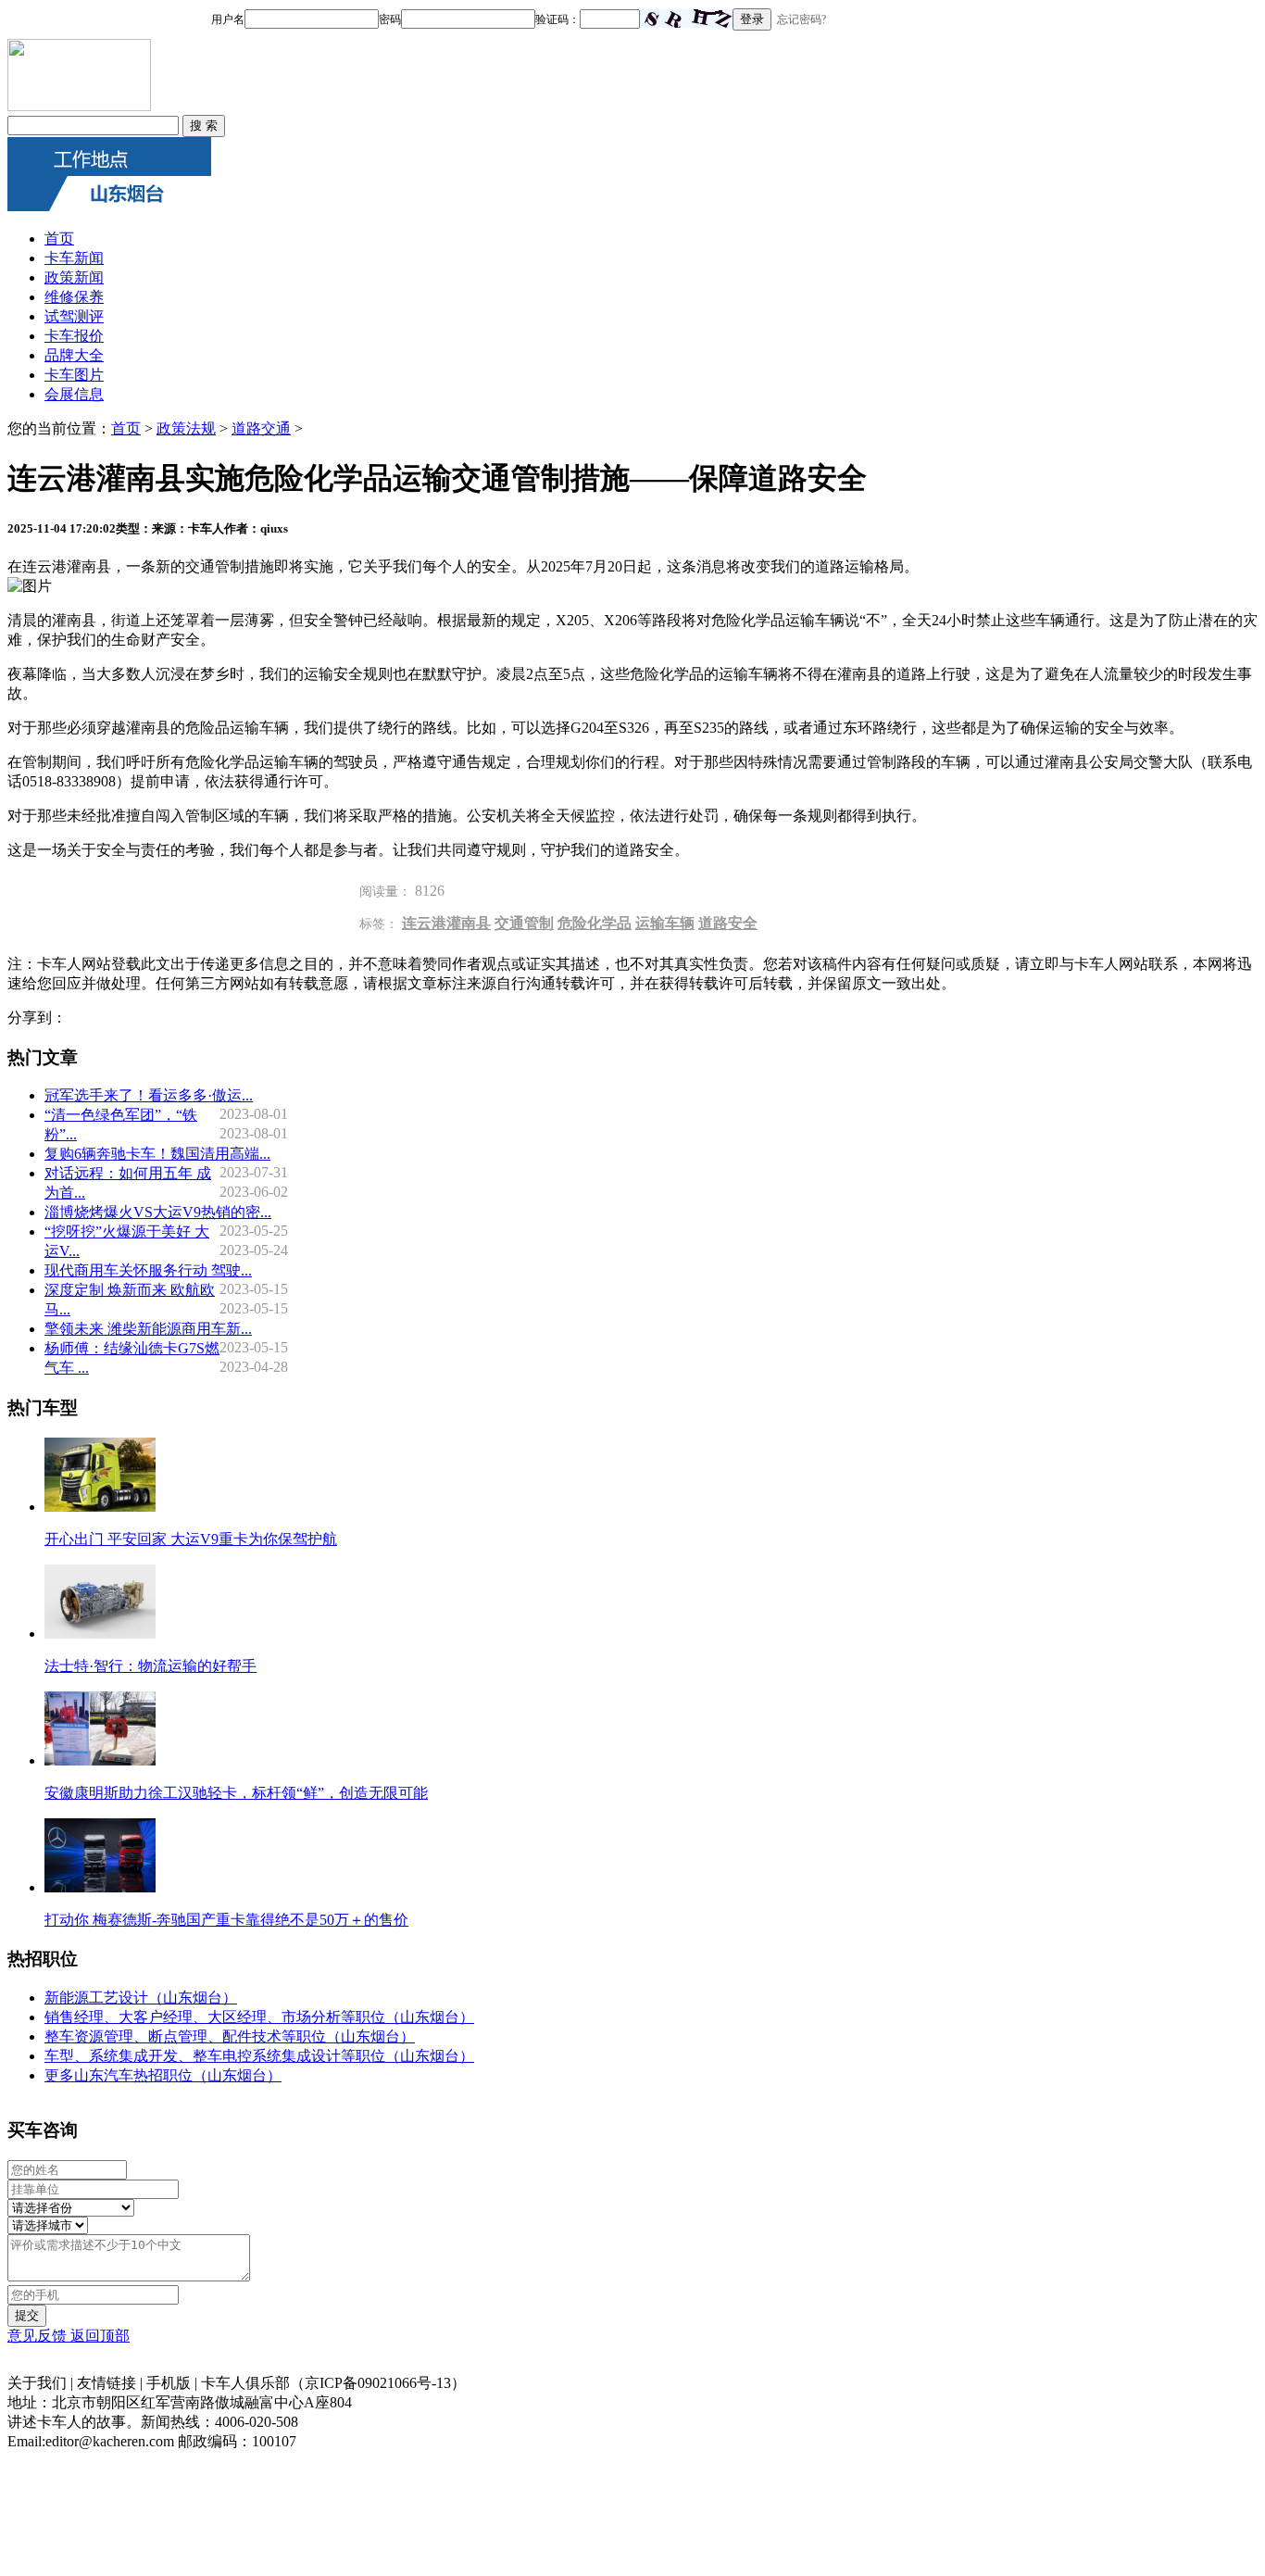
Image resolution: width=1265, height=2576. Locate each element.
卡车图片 (74, 375)
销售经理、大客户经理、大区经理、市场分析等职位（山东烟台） (259, 2017)
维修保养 (74, 297)
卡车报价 (74, 336)
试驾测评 (74, 316)
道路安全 (728, 923)
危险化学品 (595, 923)
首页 (59, 239)
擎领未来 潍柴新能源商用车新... (148, 1329)
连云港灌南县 (446, 923)
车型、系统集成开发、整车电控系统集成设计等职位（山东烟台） (259, 2056)
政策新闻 (74, 277)
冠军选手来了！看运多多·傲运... (149, 1095)
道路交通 (261, 428)
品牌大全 (74, 355)
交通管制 (524, 923)
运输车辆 (665, 923)
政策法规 (186, 428)
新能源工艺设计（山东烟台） (141, 1998)
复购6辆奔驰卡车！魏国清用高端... (157, 1154)
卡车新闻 (74, 258)
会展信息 (74, 394)
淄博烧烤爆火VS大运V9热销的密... (158, 1212)
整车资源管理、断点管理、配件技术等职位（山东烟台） (230, 2036)
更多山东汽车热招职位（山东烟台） (163, 2075)
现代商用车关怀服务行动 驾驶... (148, 1270)
